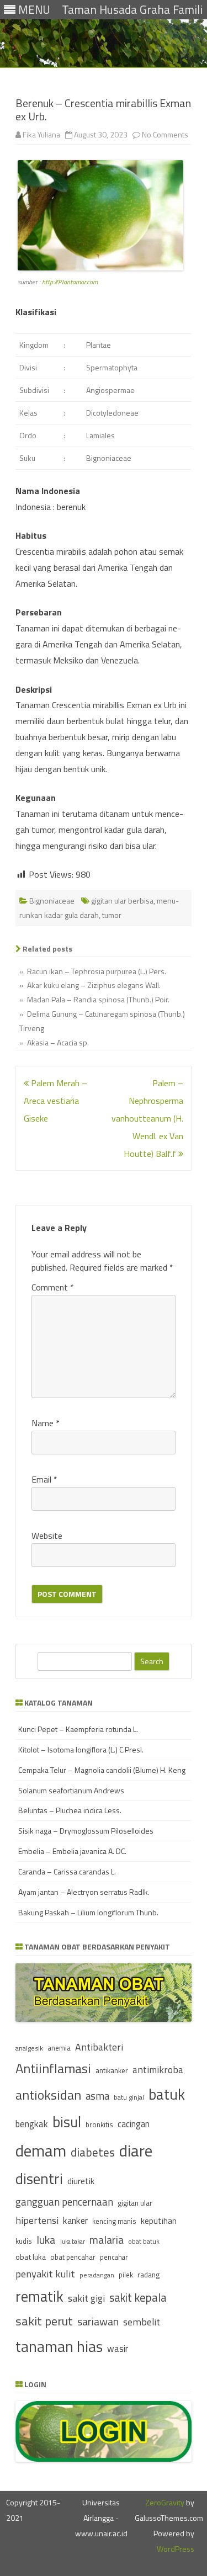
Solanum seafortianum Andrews (71, 1790)
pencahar (114, 2257)
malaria (107, 2240)
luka (46, 2240)
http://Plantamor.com (70, 282)
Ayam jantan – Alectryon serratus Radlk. (84, 1892)
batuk (167, 2094)
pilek (126, 2275)
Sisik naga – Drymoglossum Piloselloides (86, 1831)
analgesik (29, 2048)
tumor (112, 915)
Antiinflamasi (53, 2068)
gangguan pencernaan (64, 2202)
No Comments (165, 134)
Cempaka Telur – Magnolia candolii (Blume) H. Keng (102, 1770)
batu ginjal (129, 2097)
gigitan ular (135, 2203)
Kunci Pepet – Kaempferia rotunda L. (78, 1729)
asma (97, 2096)
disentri (39, 2179)
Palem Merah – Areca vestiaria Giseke (55, 1101)
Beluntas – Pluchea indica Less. (70, 1810)
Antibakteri (99, 2047)
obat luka (31, 2257)
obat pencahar (73, 2257)
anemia (59, 2048)
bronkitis (99, 2124)
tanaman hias (59, 2346)
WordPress (176, 2549)
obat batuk (144, 2241)
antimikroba (158, 2070)
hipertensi (37, 2220)
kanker (75, 2220)
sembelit (142, 2322)
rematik (39, 2296)
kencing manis (114, 2221)
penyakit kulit (45, 2274)
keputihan (159, 2221)
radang (148, 2275)
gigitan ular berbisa (122, 901)
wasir (118, 2348)
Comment (53, 1287)
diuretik (81, 2181)
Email (44, 1479)
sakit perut (44, 2321)
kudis (24, 2241)
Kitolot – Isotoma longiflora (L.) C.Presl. (81, 1749)
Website (47, 1536)
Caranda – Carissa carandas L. (67, 1871)
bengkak (32, 2124)
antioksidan (48, 2095)
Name (46, 1423)
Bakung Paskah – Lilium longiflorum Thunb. (88, 1912)
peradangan (97, 2275)
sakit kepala (138, 2298)
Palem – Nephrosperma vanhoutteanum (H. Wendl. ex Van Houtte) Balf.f (147, 1118)
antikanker (112, 2070)
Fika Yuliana (41, 134)
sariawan (98, 2322)
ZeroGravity (165, 2502)
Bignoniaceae (52, 901)
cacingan (134, 2124)
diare (136, 2150)
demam (41, 2150)
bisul (67, 2122)
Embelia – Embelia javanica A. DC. (72, 1851)
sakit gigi (86, 2298)
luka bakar (73, 2242)
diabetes (93, 2152)
